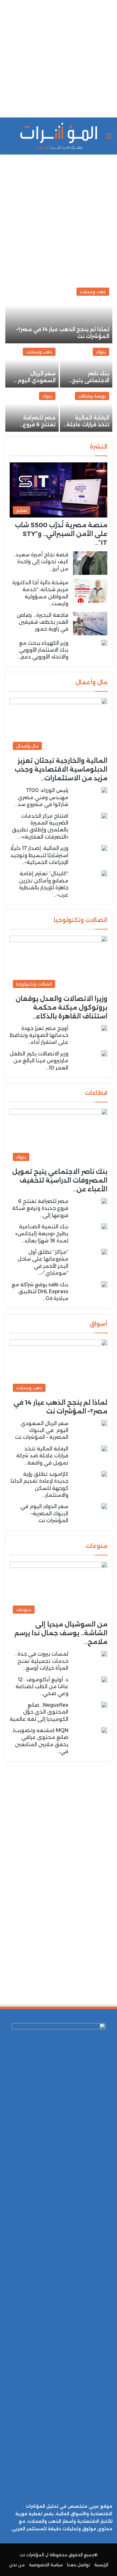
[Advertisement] (58, 59)
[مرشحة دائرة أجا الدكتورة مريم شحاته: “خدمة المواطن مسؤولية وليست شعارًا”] (90, 591)
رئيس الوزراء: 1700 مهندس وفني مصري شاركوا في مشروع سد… (41, 797)
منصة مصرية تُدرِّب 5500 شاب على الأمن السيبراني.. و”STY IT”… (61, 534)
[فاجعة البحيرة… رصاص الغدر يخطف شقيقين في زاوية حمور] (90, 624)
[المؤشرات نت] (59, 136)
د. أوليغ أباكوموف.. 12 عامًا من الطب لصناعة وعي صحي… (42, 1687)
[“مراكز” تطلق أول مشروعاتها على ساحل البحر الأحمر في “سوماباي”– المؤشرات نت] (104, 1252)
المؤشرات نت (32, 2555)
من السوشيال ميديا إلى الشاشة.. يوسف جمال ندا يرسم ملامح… (61, 1633)
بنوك (101, 352)
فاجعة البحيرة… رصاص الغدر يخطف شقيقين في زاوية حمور (43, 622)
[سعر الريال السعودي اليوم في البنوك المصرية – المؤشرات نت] (32, 366)
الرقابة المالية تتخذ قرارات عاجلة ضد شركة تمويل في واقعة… (42, 1456)
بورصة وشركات (92, 396)
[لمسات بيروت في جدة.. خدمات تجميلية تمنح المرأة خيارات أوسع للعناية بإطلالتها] (104, 1654)
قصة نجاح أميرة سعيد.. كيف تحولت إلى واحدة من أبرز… (41, 562)
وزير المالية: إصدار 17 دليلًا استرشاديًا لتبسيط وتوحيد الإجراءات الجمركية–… (39, 855)
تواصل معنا (78, 2565)
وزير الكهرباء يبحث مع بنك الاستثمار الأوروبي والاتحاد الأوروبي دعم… (43, 650)
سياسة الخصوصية (46, 2565)
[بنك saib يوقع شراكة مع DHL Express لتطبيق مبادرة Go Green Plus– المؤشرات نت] (104, 1284)
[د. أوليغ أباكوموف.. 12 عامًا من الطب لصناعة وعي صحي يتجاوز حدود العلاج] (104, 1679)
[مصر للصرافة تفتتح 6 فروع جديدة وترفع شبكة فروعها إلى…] (32, 410)
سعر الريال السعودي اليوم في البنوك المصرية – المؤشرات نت (42, 1430)
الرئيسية (101, 2565)
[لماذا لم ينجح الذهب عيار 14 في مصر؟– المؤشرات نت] (59, 314)
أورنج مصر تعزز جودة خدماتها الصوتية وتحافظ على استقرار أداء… (39, 1035)
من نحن (17, 2565)
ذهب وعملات (93, 292)
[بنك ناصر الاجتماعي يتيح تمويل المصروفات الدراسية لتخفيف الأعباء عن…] (86, 366)
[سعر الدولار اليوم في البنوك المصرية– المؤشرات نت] (104, 1506)
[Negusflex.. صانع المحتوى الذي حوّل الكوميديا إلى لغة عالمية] (104, 1705)
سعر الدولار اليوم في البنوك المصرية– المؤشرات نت (44, 1513)
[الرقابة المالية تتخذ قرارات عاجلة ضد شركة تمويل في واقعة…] (86, 410)
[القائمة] (109, 138)
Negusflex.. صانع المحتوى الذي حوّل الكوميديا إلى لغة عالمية (39, 1712)
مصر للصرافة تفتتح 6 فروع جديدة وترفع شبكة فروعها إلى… (40, 1208)
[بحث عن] (8, 138)
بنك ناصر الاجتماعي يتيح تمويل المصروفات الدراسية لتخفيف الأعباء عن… (60, 1180)
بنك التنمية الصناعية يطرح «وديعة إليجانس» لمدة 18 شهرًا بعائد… (42, 1234)
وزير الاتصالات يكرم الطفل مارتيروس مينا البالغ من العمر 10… (39, 1061)
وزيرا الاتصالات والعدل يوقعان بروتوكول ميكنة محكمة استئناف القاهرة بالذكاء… (61, 1007)
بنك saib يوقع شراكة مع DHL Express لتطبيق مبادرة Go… (40, 1292)
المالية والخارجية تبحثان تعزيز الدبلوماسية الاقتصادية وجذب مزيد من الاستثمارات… (61, 769)
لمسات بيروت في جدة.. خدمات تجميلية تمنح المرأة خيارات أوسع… (42, 1661)
